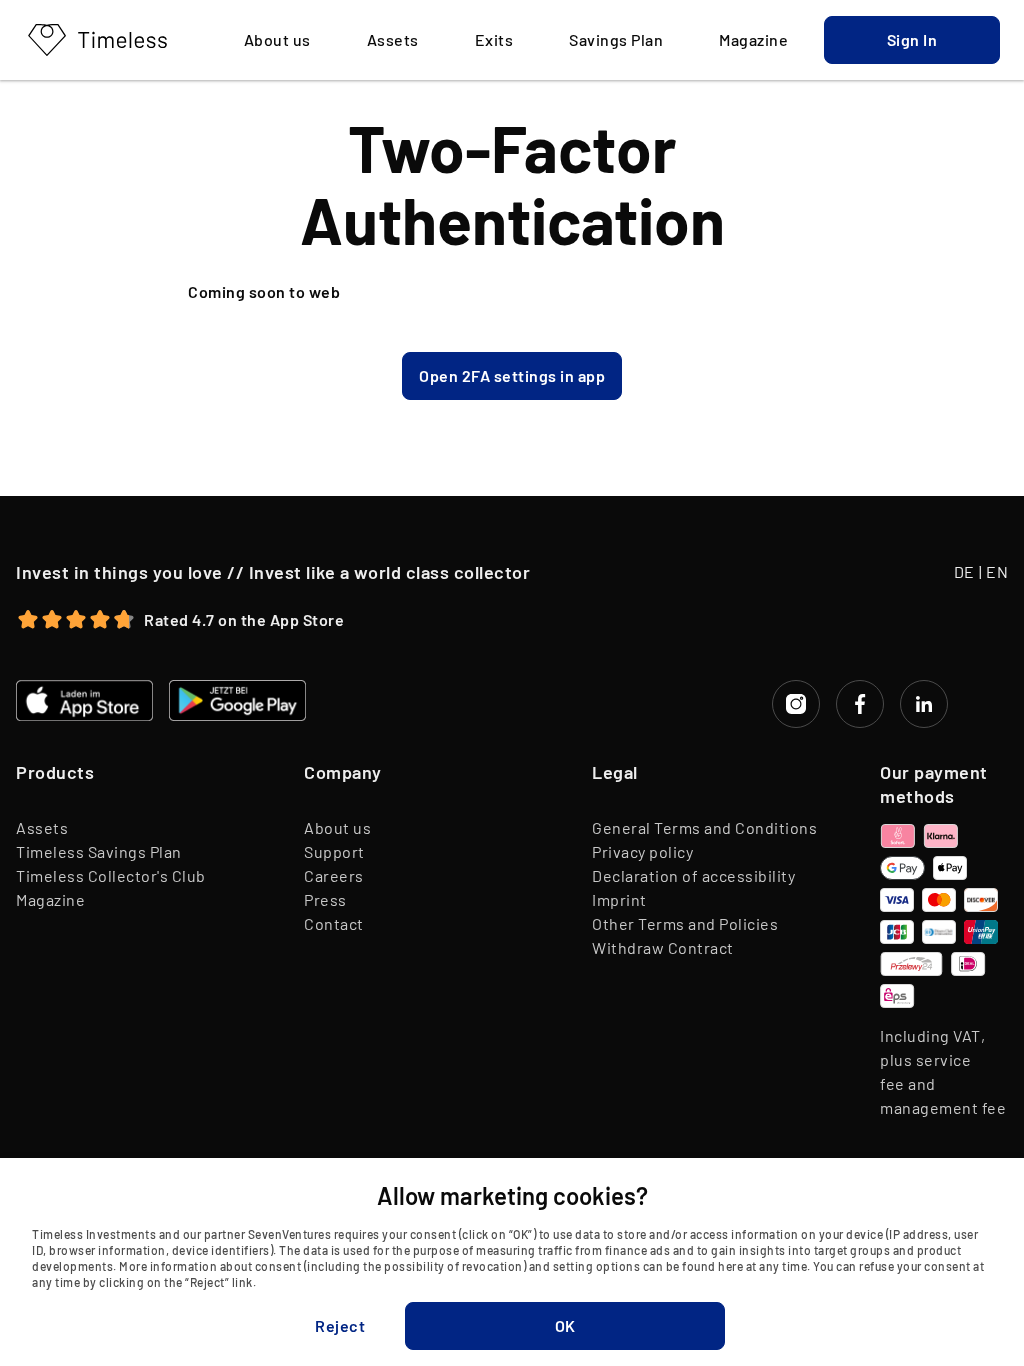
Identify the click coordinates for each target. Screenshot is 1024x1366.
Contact (334, 923)
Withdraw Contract (663, 947)
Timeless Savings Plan (99, 851)
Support (334, 851)
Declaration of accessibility (693, 875)
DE (964, 571)
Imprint (619, 899)
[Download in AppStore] (84, 700)
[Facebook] (860, 704)
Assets (42, 827)
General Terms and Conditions (704, 827)
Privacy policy (642, 851)
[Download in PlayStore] (237, 700)
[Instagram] (796, 704)
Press (325, 899)
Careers (334, 875)
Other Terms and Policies (685, 923)
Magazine (50, 899)
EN (997, 571)
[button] (912, 40)
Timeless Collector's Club (111, 875)
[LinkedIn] (924, 704)
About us (337, 827)
